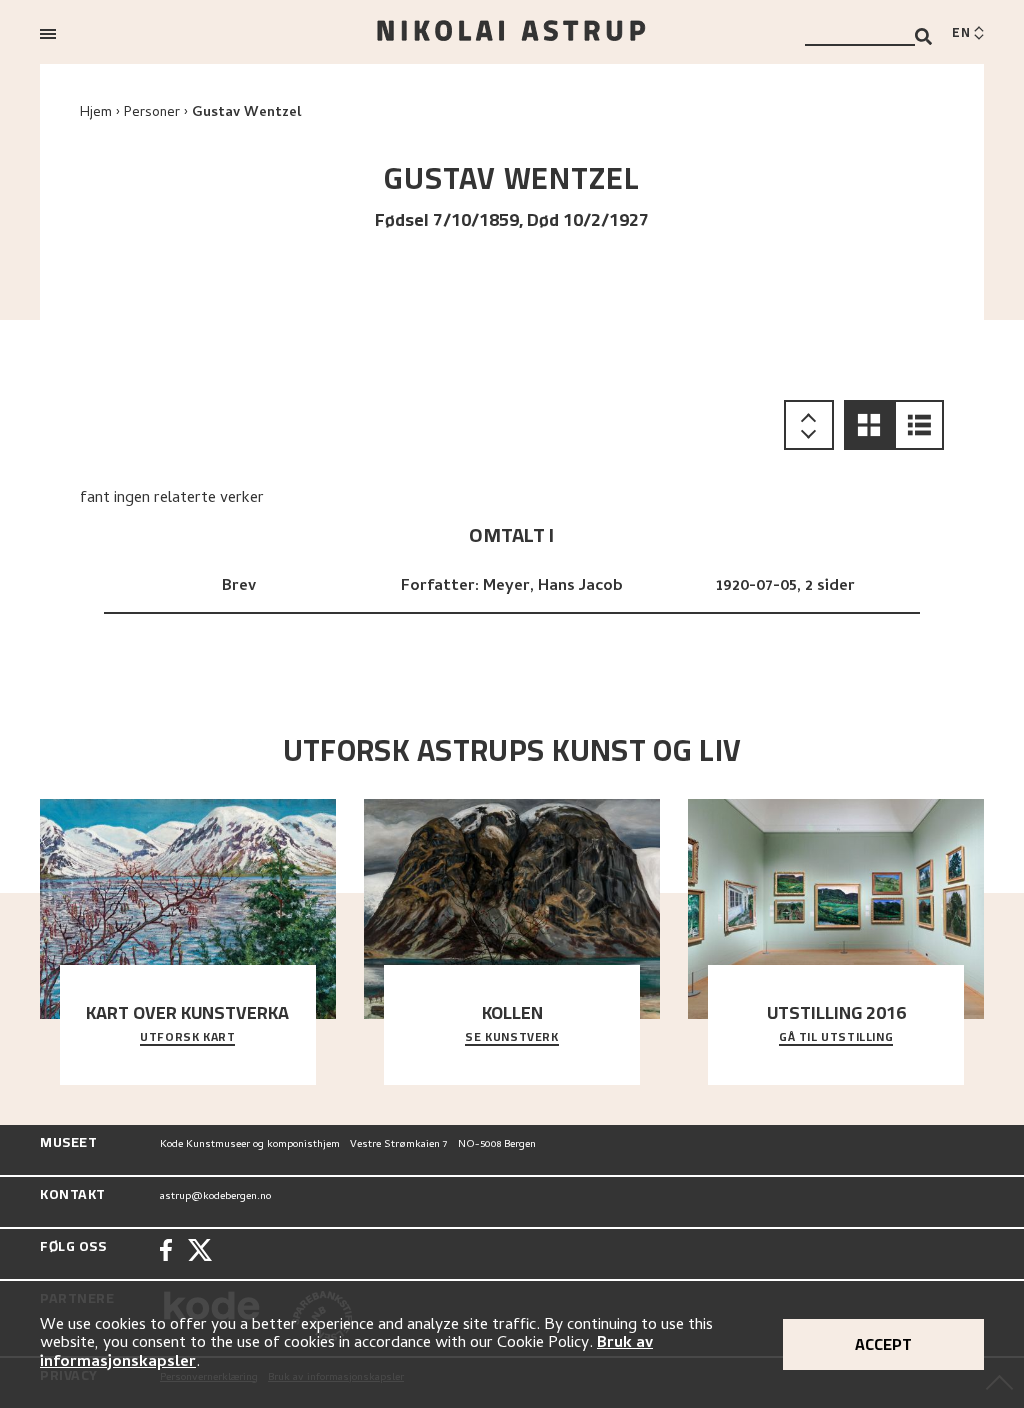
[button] (869, 425)
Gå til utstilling (836, 1038)
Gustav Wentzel (246, 113)
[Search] (923, 36)
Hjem (96, 113)
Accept (883, 1344)
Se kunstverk (511, 1038)
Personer (152, 113)
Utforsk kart (187, 1038)
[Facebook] (166, 1252)
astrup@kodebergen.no (215, 1197)
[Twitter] (200, 1252)
